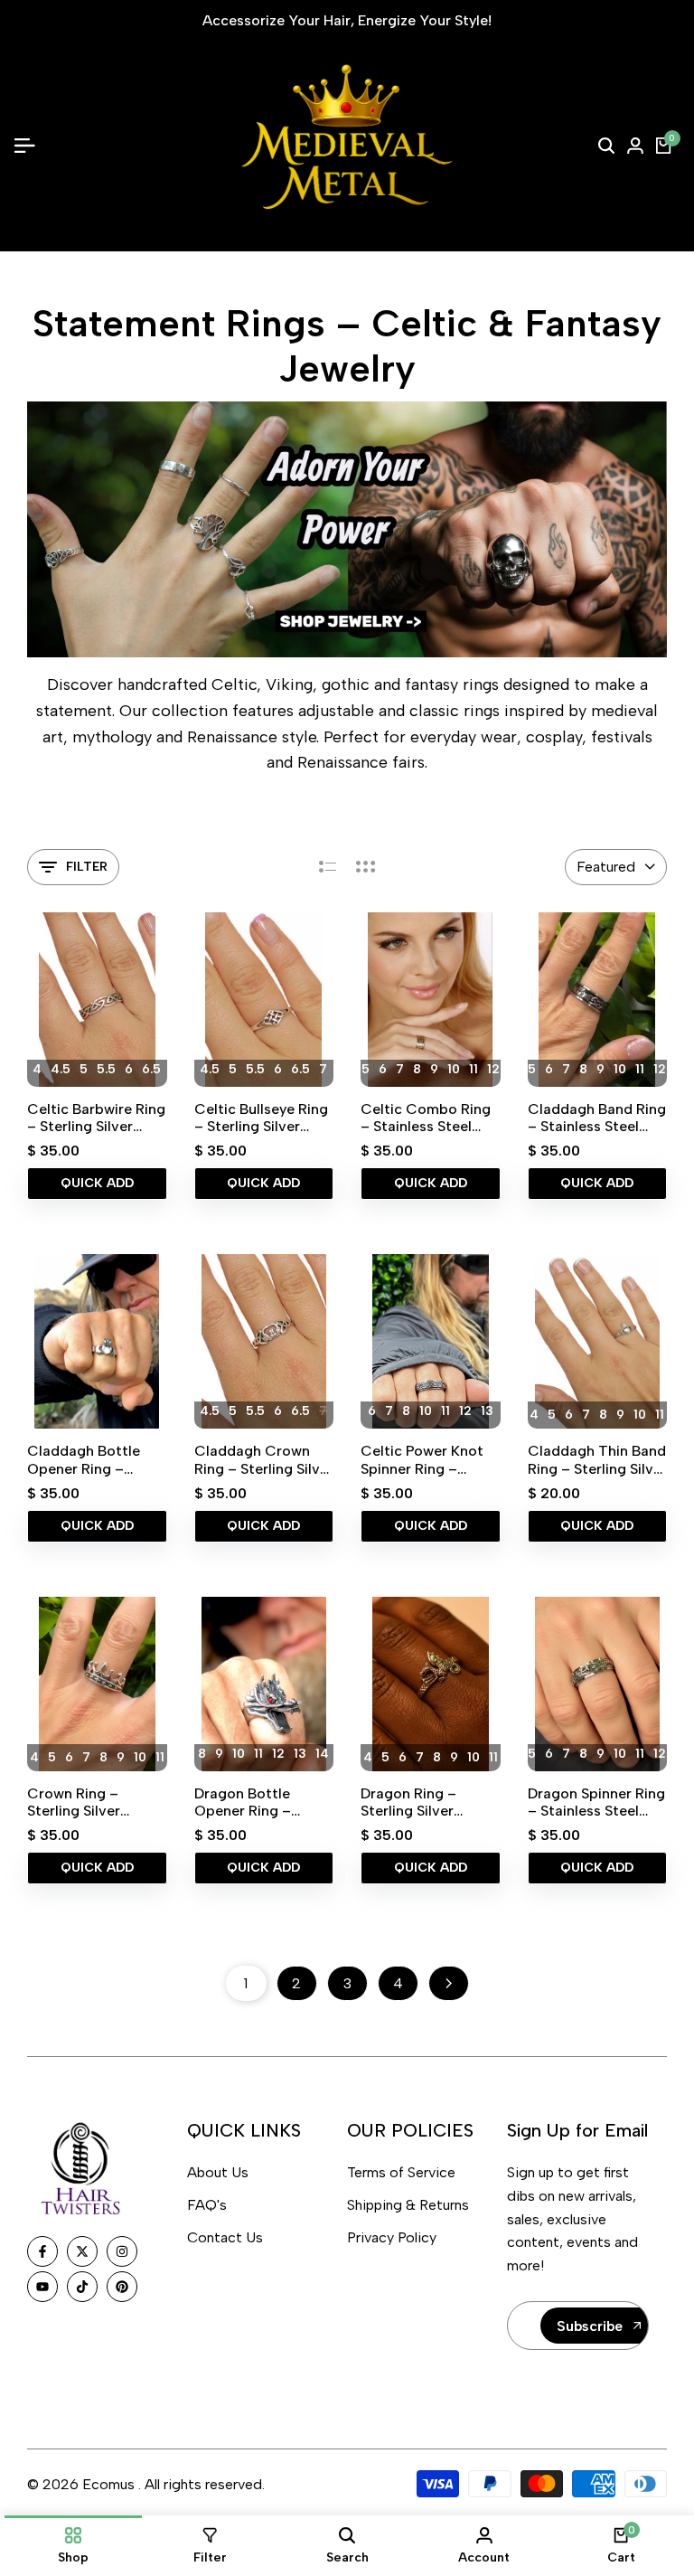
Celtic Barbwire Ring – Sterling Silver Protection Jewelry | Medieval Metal (96, 1118)
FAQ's (207, 2205)
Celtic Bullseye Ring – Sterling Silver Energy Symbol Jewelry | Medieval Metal (261, 1118)
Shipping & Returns (408, 2205)
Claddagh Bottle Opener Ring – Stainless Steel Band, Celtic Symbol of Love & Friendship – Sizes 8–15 (96, 1459)
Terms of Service (401, 2172)
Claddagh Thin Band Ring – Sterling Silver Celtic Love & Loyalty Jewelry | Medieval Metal (597, 1459)
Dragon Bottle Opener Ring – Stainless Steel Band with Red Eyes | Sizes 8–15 (264, 1802)
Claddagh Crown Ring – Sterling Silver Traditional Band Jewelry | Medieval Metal (264, 1459)
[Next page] (449, 1983)
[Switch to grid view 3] (366, 867)
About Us (218, 2172)
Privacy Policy (392, 2237)
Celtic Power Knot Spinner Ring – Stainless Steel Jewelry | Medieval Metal (422, 1459)
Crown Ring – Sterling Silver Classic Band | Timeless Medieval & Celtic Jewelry (96, 1802)
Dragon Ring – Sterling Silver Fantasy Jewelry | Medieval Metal (418, 1802)
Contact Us (225, 2237)
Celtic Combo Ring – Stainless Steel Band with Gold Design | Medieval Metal (426, 1118)
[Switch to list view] (328, 867)
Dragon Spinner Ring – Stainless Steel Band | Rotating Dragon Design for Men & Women (596, 1802)
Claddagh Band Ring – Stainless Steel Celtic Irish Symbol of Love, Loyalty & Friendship (597, 1118)
